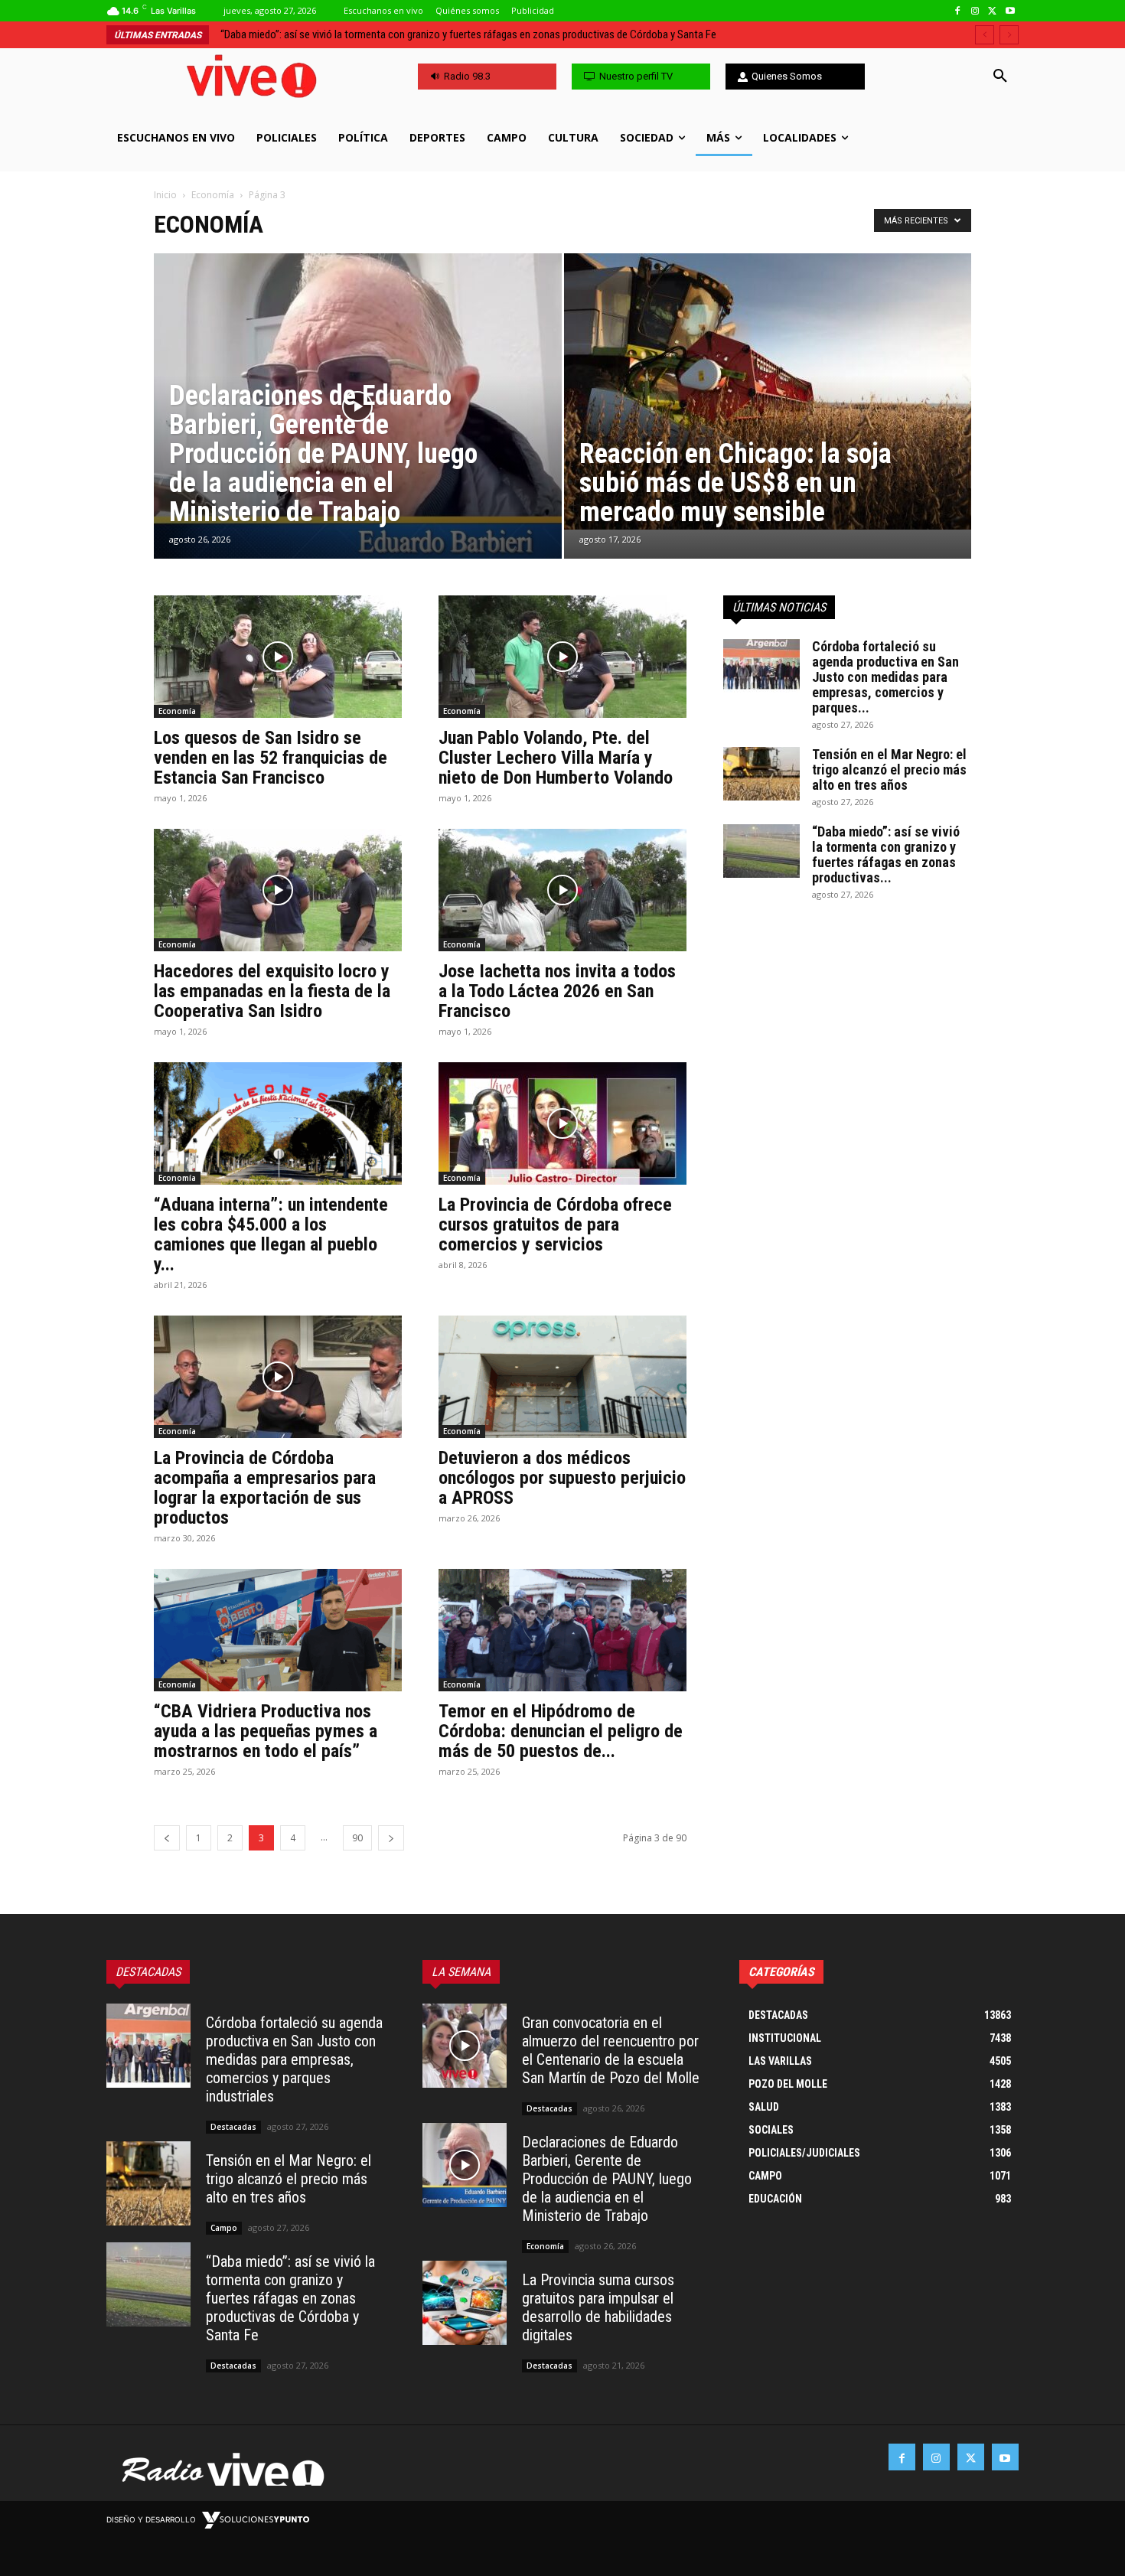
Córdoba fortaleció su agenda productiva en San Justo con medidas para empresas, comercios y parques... (885, 677)
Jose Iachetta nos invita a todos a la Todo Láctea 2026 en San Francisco (557, 991)
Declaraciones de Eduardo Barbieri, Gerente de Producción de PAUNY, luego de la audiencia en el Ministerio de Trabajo (607, 2179)
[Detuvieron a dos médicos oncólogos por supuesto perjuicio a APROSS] (562, 1377)
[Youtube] (1010, 11)
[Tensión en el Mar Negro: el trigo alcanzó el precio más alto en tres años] (761, 774)
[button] (1000, 77)
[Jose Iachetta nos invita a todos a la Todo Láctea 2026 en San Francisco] (562, 890)
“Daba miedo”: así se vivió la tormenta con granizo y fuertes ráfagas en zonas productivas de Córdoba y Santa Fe (290, 2298)
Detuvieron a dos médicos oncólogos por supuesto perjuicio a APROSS (562, 1478)
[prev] (985, 35)
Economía (213, 195)
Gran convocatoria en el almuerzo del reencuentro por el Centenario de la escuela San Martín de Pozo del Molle (611, 2050)
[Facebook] (958, 11)
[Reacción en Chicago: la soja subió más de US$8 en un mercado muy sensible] (768, 391)
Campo (224, 2228)
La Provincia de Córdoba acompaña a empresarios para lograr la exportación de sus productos (265, 1488)
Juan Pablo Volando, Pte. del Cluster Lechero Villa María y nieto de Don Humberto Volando (556, 758)
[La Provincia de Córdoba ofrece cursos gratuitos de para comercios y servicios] (562, 1123)
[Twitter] (992, 11)
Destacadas (233, 2127)
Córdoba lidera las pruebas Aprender (300, 34)
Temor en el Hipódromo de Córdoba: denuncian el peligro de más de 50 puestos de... (561, 1731)
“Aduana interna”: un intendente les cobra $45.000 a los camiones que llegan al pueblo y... (271, 1234)
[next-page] (391, 1838)
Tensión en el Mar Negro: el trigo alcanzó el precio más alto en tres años (889, 770)
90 (357, 1838)
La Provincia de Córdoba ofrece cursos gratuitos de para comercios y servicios (555, 1224)
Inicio (165, 195)
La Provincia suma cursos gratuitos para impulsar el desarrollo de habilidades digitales (598, 2307)
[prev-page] (167, 1838)
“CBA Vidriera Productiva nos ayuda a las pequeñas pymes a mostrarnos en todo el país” (266, 1731)
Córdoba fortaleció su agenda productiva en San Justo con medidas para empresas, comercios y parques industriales (294, 2059)
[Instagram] (975, 11)
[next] (1009, 35)
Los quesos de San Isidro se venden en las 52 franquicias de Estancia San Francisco (271, 758)
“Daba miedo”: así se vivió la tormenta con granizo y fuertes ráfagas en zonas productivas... (886, 854)
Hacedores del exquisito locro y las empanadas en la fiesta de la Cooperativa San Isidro (272, 991)
